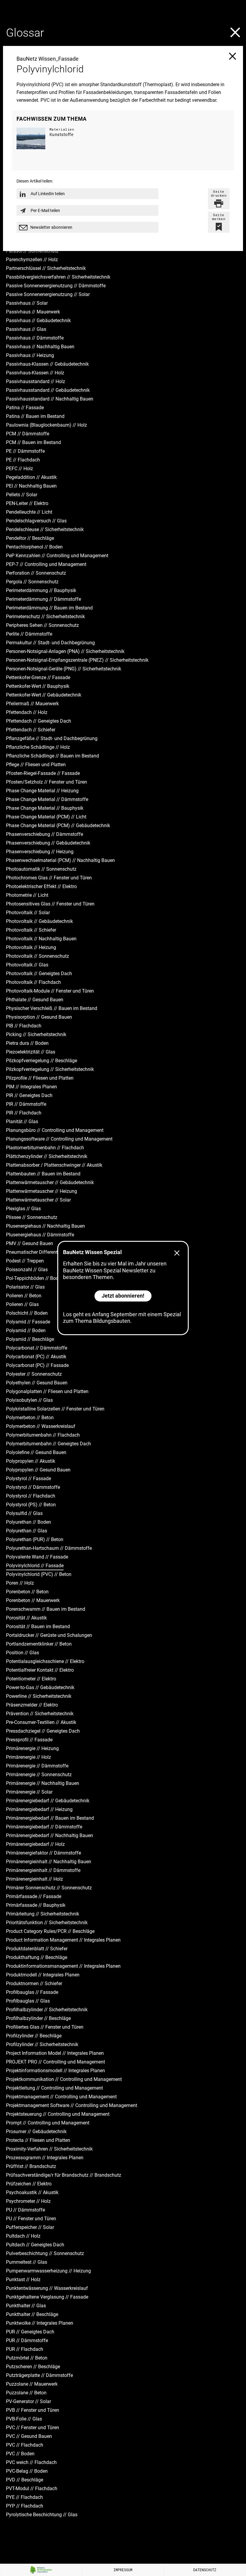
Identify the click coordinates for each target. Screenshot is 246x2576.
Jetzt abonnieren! (123, 1296)
